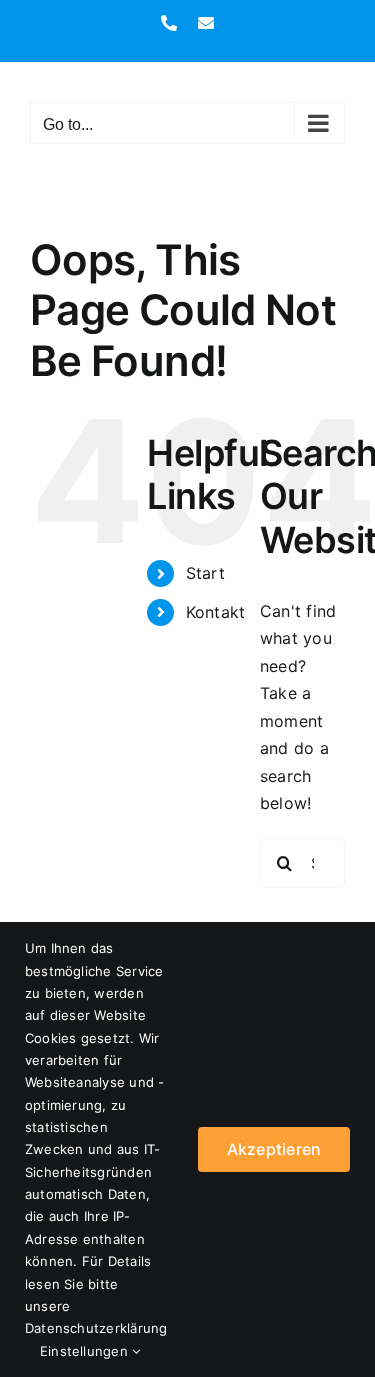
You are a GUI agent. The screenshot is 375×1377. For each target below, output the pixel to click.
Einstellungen (86, 1351)
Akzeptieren (274, 1149)
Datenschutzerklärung (96, 1328)
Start (205, 573)
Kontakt (216, 612)
